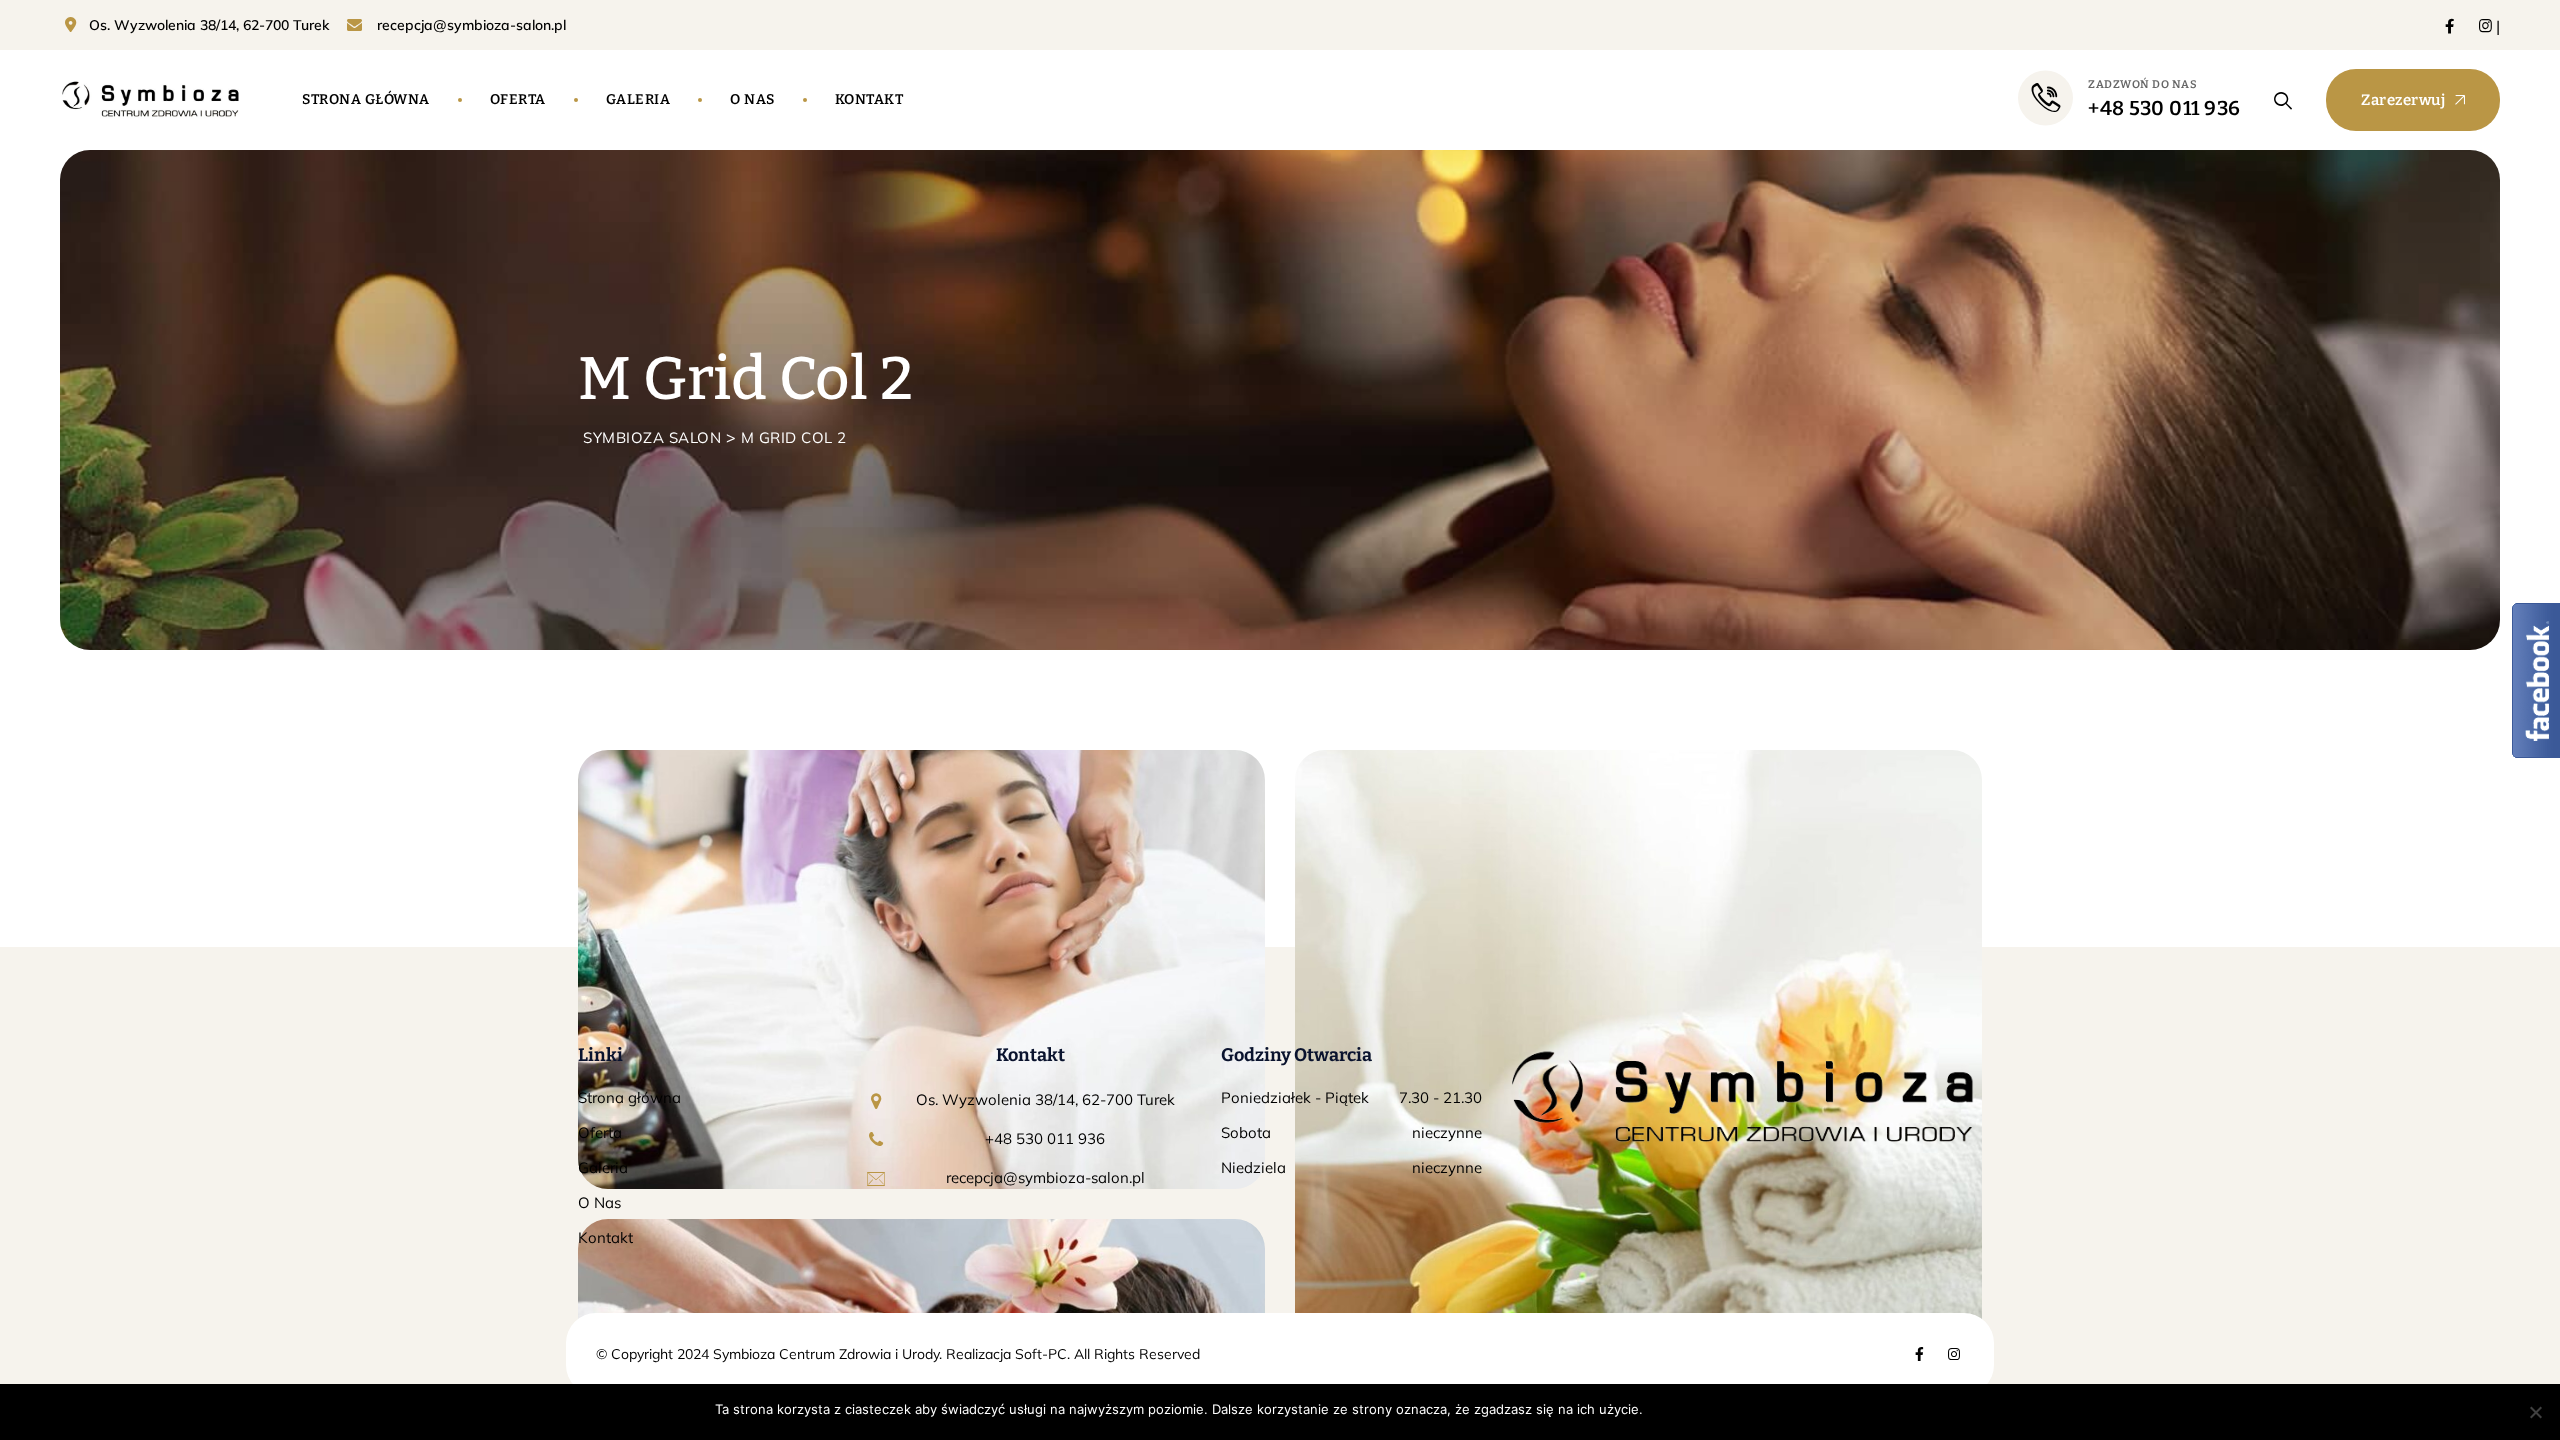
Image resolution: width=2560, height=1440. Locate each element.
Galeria (638, 99)
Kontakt (869, 99)
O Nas (599, 1202)
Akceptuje (1684, 1409)
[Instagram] (2485, 25)
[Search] (2283, 100)
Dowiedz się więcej (1786, 1409)
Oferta (518, 99)
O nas (752, 99)
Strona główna (366, 99)
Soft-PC (1039, 1354)
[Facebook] (2449, 25)
